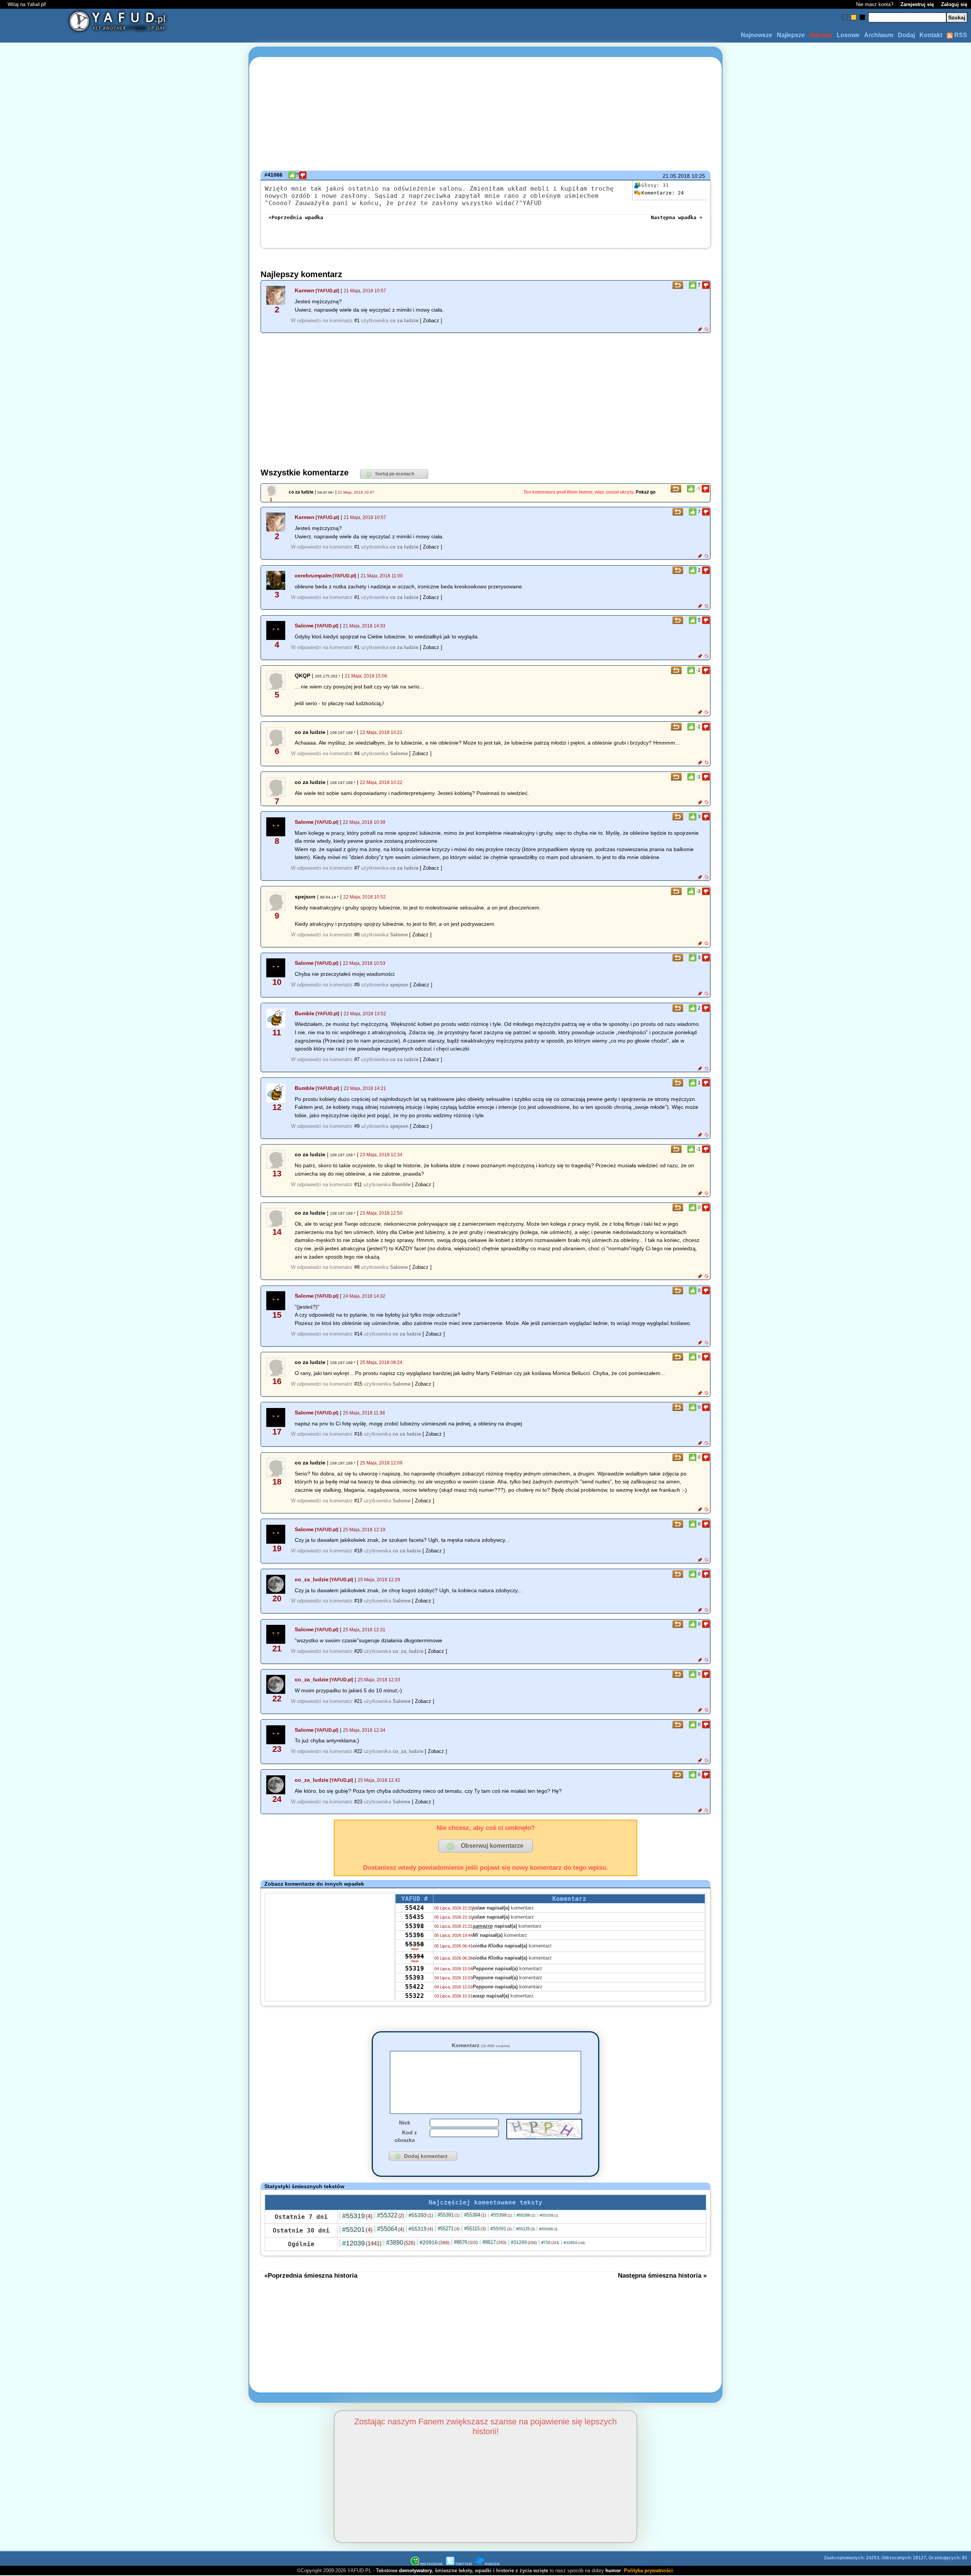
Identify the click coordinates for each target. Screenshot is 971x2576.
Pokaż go (646, 492)
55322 (415, 1996)
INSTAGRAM (431, 2564)
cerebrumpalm (313, 575)
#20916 (434, 2242)
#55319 (357, 2216)
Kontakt (931, 35)
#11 (358, 1185)
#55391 (449, 2215)
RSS (960, 35)
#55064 (390, 2229)
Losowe (848, 35)
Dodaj (906, 35)
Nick (405, 2123)
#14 (358, 1334)
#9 (357, 985)
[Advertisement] (90, 1288)
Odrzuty (821, 35)
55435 (415, 1917)
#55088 (548, 2229)
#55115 (475, 2229)
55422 (415, 1987)
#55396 (526, 2215)
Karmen (305, 290)
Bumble (305, 1013)
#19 (358, 1601)
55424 (415, 1908)
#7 (357, 868)
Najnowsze (757, 35)
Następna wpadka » (677, 217)
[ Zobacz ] (431, 321)
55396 (415, 1935)
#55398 (501, 2215)
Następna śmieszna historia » (662, 2275)
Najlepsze (791, 35)
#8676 (466, 2242)
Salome (304, 626)
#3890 (401, 2243)
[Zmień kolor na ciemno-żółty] (854, 17)
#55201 (357, 2230)
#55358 (549, 2215)
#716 (550, 2242)
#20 (358, 1651)
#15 (358, 1384)
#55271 (449, 2229)
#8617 (494, 2242)
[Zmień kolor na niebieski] (845, 17)
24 (663, 193)
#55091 (501, 2229)
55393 (415, 1978)
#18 (358, 1551)
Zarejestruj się (917, 4)
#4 (357, 753)
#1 (357, 321)
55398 (415, 1926)
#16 (358, 1434)
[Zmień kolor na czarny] (862, 17)
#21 (358, 1701)
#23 (358, 1802)
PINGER (492, 2564)
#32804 (574, 2243)
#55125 (526, 2229)
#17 (358, 1501)
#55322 (390, 2215)
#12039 (362, 2243)
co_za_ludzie (312, 1579)
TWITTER (464, 2564)
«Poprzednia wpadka (296, 217)
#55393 (421, 2215)
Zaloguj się (954, 4)
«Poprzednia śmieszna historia (311, 2275)
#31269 (524, 2242)
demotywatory (415, 2571)
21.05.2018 (676, 176)
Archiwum (879, 35)
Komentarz (481, 2045)
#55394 (475, 2215)
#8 (357, 935)
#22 (358, 1751)
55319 (415, 1968)
